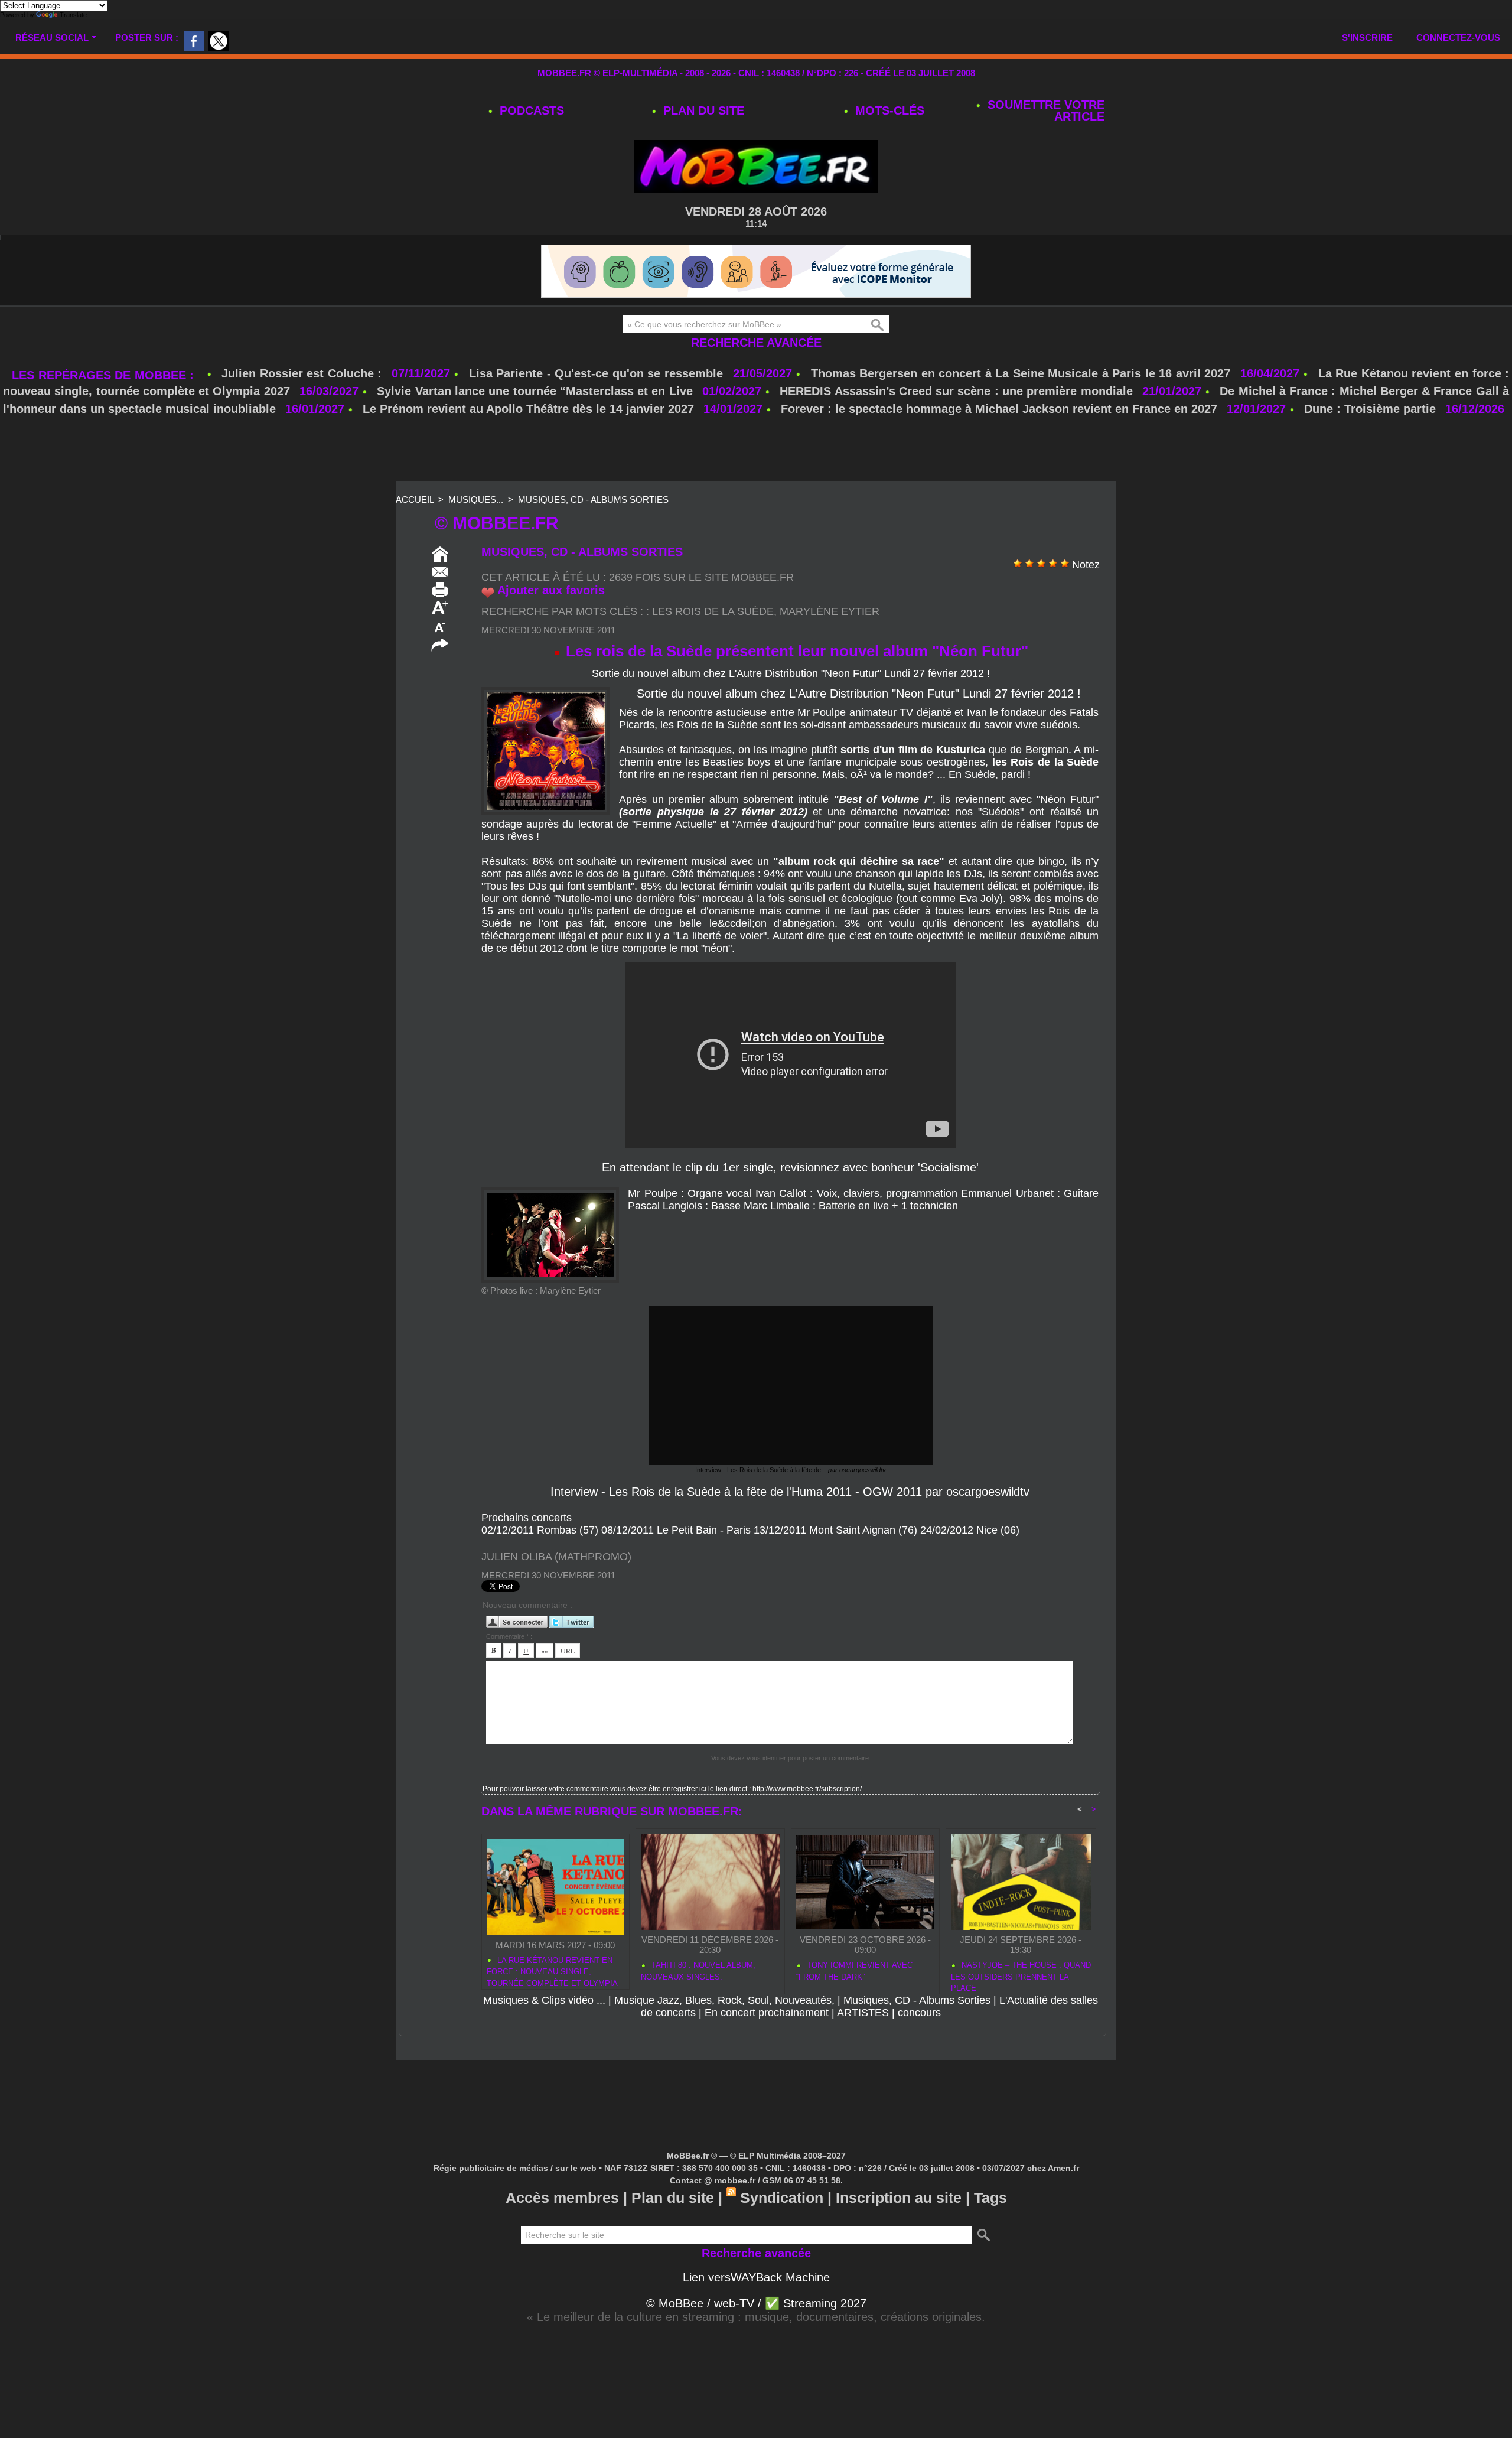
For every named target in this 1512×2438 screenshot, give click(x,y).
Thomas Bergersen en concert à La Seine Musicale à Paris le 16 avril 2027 (1021, 373)
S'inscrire (1367, 38)
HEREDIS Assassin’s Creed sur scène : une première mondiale (956, 391)
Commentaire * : (509, 1636)
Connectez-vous (1458, 38)
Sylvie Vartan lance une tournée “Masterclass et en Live (535, 391)
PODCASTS (530, 110)
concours (919, 2013)
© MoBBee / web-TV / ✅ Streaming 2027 (756, 2303)
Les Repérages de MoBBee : (105, 375)
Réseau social (52, 38)
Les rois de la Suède (713, 611)
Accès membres (562, 2198)
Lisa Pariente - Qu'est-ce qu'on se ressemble (598, 373)
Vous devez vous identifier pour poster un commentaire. (791, 1758)
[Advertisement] (756, 454)
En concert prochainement (767, 2013)
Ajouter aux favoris (551, 590)
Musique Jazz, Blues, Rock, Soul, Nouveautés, (724, 2000)
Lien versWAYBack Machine (756, 2277)
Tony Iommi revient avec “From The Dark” (854, 1971)
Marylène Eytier (830, 611)
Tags (990, 2198)
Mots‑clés (888, 110)
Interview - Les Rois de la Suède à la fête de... (761, 1470)
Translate (73, 15)
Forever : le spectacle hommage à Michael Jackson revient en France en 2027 (999, 409)
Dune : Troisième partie (1372, 409)
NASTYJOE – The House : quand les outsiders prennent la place (1021, 1975)
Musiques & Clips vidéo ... (544, 2000)
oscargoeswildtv (863, 1470)
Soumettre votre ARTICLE (1044, 110)
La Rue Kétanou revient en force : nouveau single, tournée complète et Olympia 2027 (552, 1970)
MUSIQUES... (476, 499)
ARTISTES (863, 2013)
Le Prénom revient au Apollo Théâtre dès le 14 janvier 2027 (528, 409)
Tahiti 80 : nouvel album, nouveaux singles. (698, 1971)
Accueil (415, 499)
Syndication (782, 2198)
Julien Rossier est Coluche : (304, 373)
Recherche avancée (756, 343)
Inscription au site (899, 2198)
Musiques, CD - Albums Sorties (593, 499)
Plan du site (702, 110)
